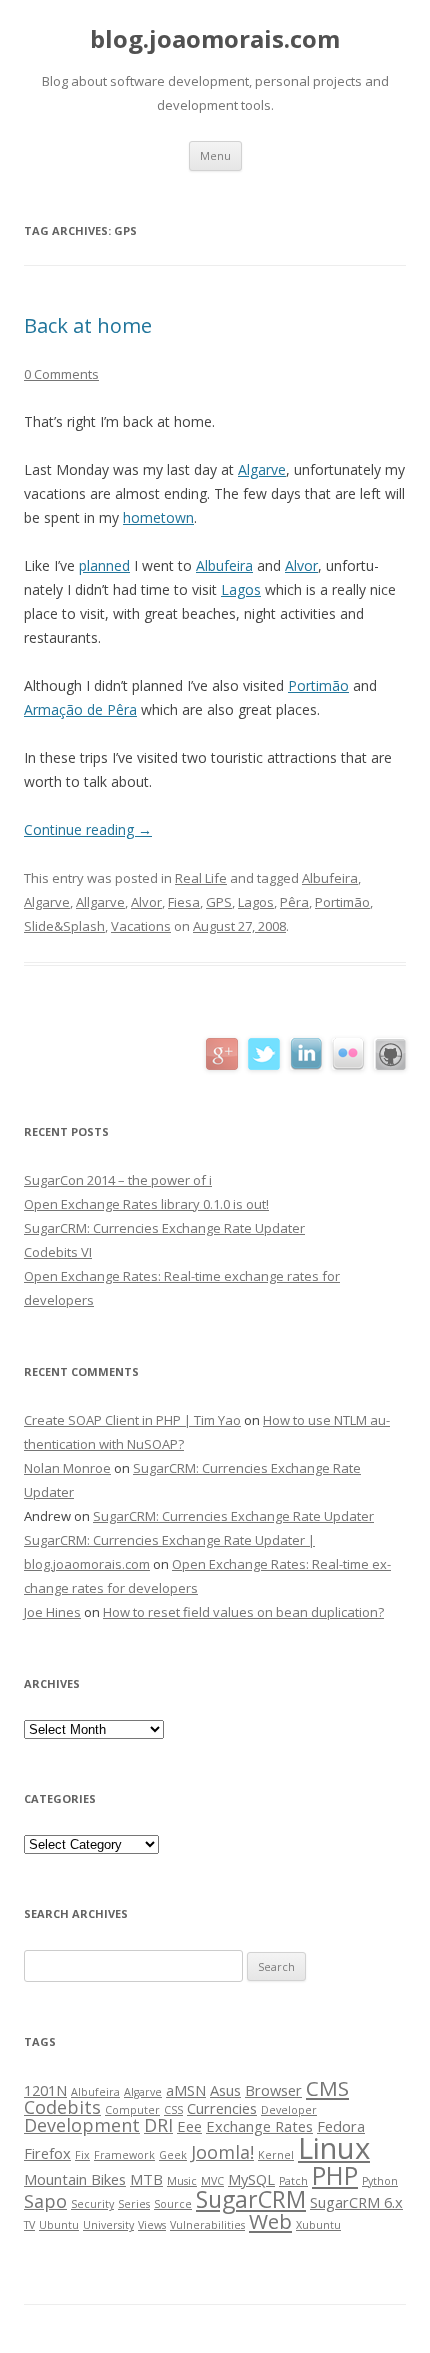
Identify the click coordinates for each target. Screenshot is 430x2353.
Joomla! (222, 2152)
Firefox (47, 2153)
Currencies (222, 2108)
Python (380, 2181)
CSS (173, 2110)
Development (82, 2125)
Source (173, 2204)
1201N (45, 2090)
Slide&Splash (64, 926)
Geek (173, 2155)
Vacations (141, 926)
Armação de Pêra (80, 709)
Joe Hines (52, 1612)
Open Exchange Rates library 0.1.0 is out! (146, 1204)
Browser (273, 2090)
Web (270, 2221)
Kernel (276, 2155)
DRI (158, 2125)
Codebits (62, 2107)
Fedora (341, 2126)
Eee (189, 2126)
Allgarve (100, 902)
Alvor (301, 565)
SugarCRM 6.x (356, 2202)
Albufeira (224, 565)
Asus (225, 2090)
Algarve (262, 469)
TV (29, 2225)
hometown (158, 517)
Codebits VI (58, 1252)
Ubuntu (59, 2225)
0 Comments (61, 374)
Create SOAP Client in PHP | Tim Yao (132, 1420)
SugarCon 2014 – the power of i (118, 1180)
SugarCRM (251, 2199)
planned (104, 565)
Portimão (318, 685)
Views (152, 2225)
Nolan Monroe (67, 1468)
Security (92, 2204)
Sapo (45, 2201)
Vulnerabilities (207, 2225)
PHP (335, 2175)
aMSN (186, 2090)
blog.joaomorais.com (215, 39)
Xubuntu (318, 2225)
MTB (146, 2179)
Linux (334, 2148)
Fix (82, 2155)
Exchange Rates (259, 2126)
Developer (289, 2110)
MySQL (251, 2179)
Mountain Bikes (75, 2179)
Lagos (241, 589)
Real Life (201, 878)
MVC (212, 2181)
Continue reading (88, 829)
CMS (327, 2088)
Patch (293, 2181)
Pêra (294, 902)
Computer (132, 2110)
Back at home (88, 325)
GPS (219, 902)
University (108, 2225)
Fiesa (184, 902)
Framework (124, 2155)
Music (182, 2181)
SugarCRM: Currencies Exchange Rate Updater (164, 1228)
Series (134, 2204)
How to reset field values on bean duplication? (243, 1612)
